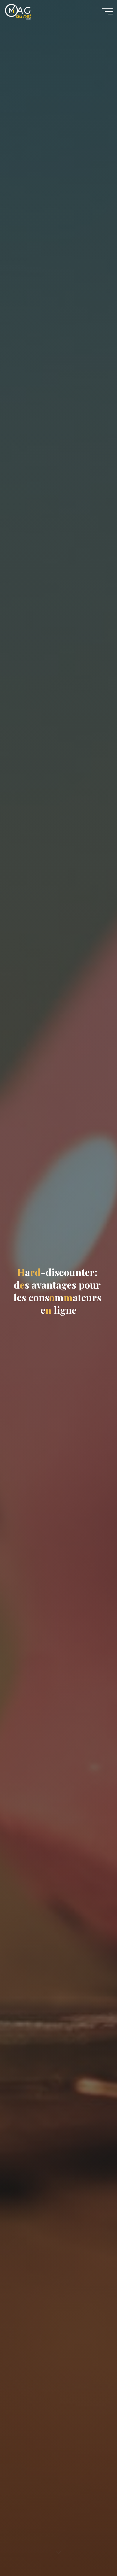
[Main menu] (107, 11)
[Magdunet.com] (18, 11)
